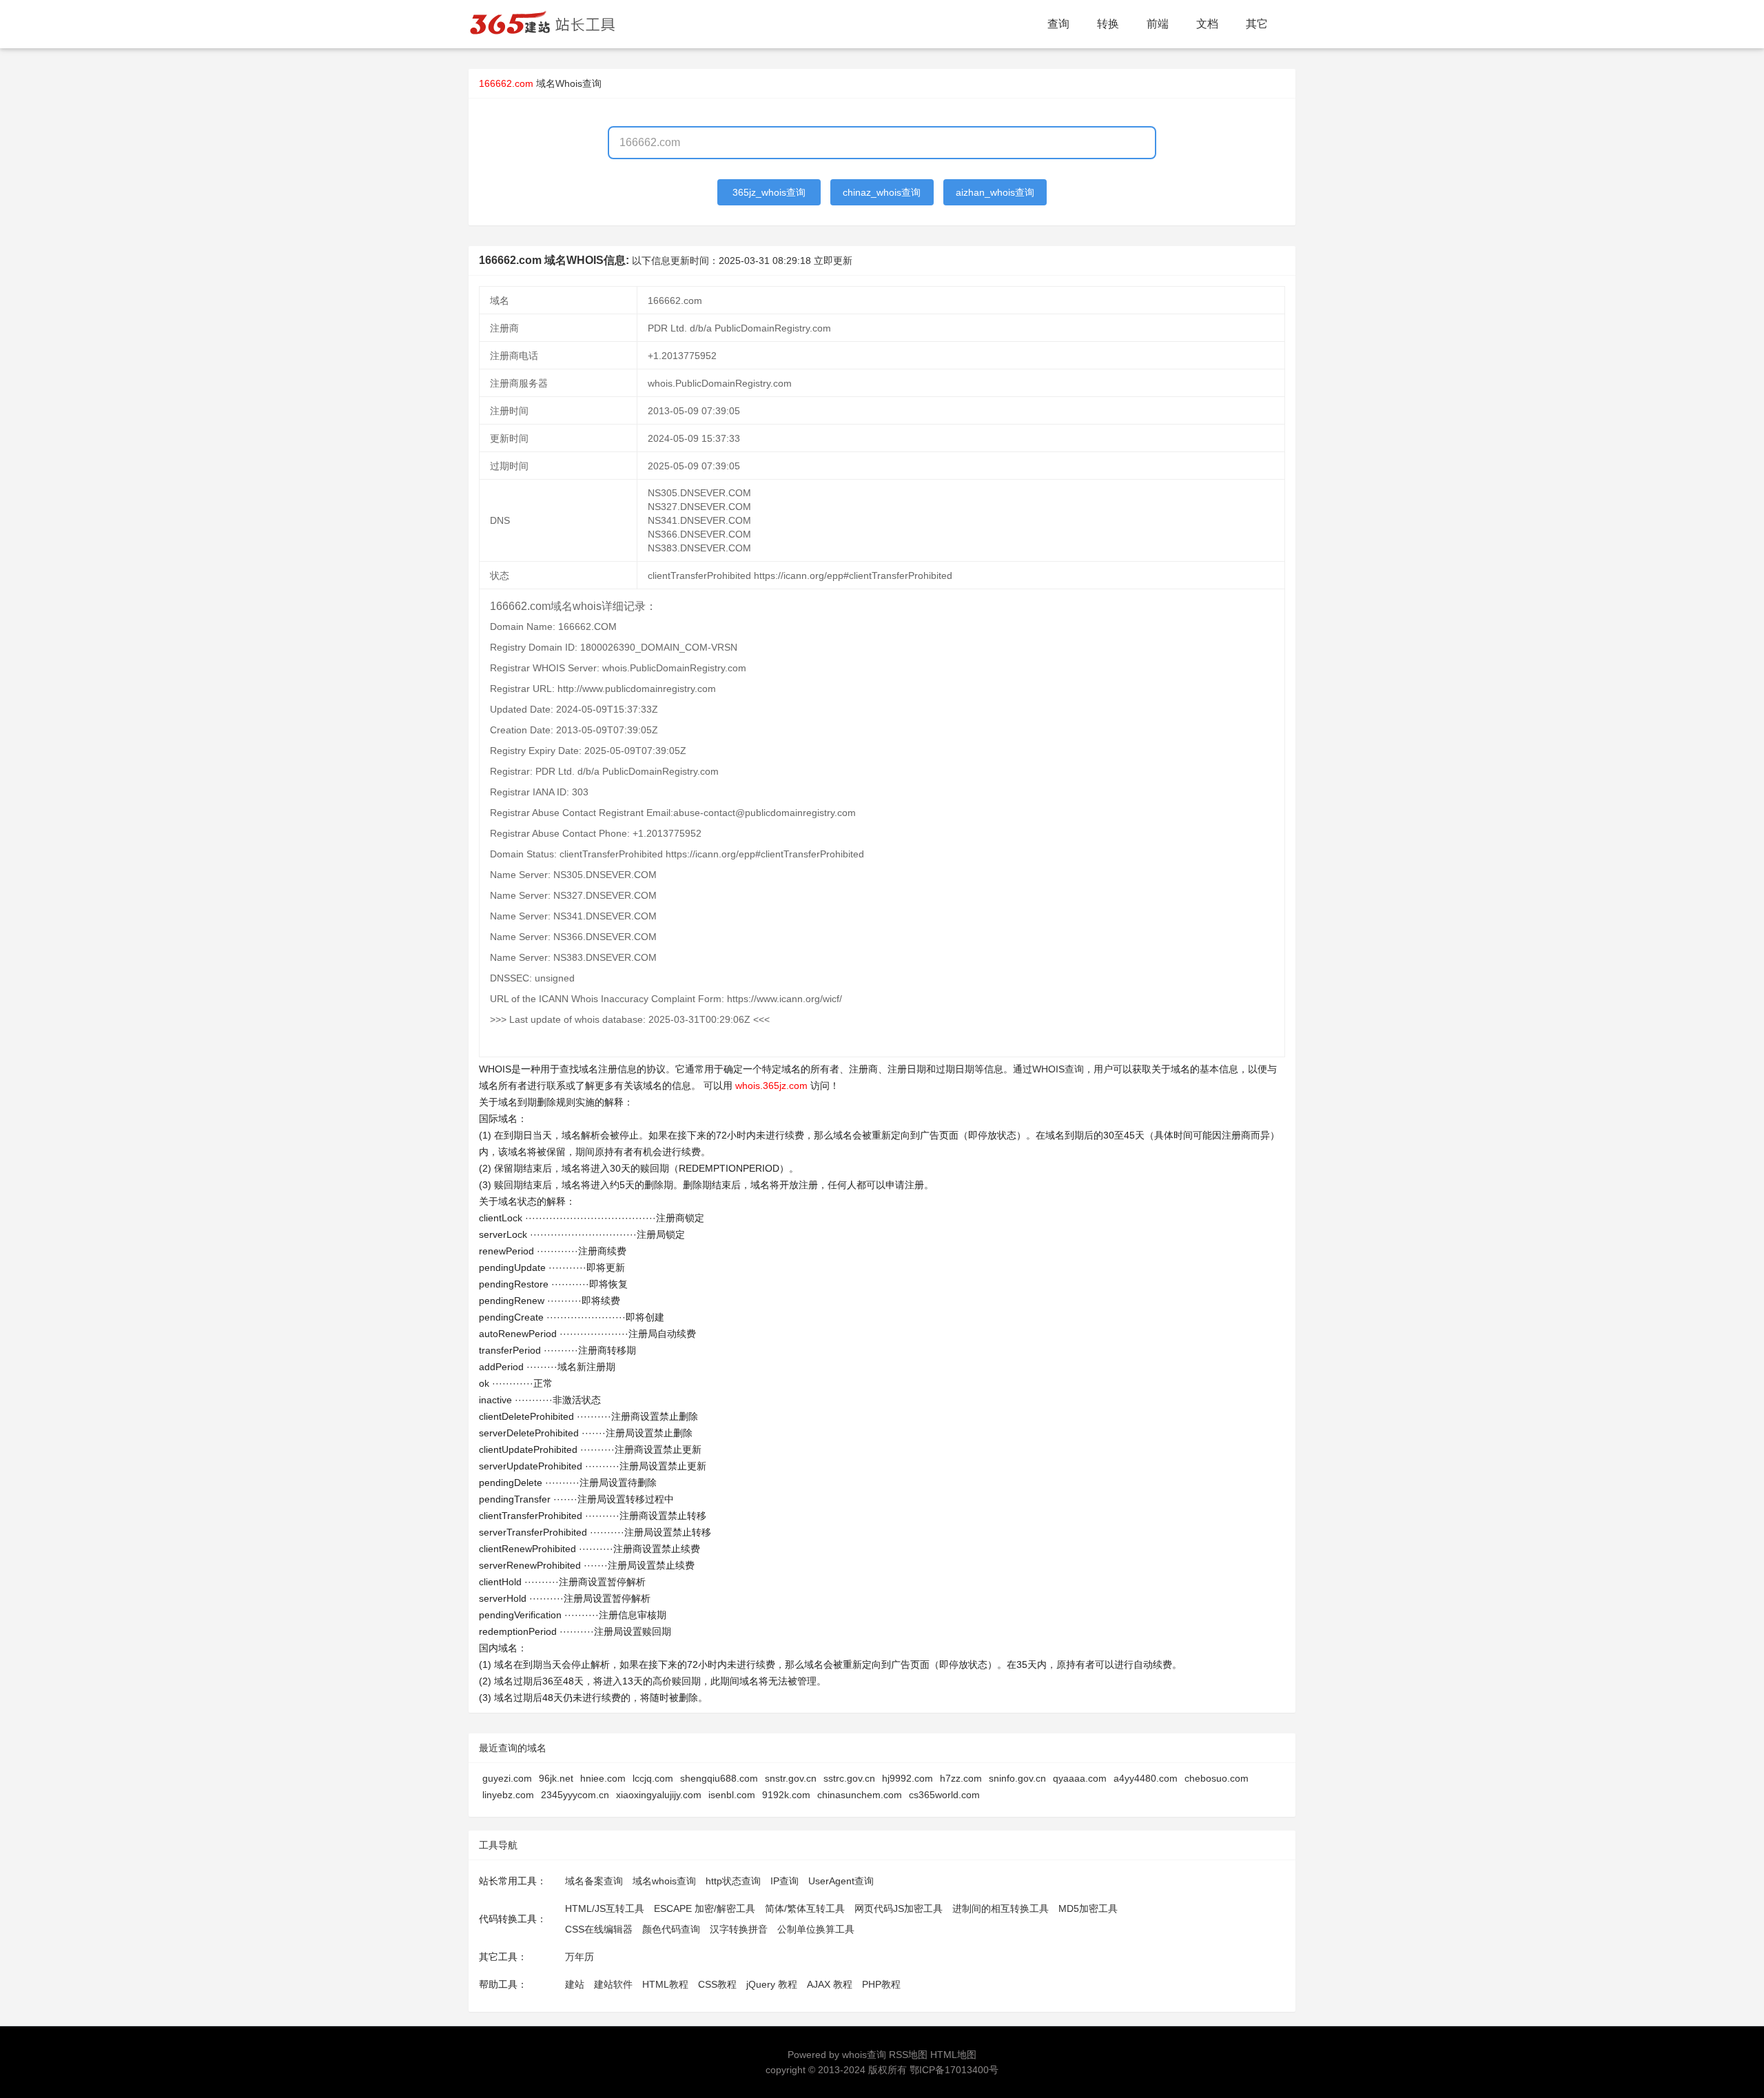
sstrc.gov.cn (849, 1778)
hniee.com (603, 1778)
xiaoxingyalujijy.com (659, 1795)
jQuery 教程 (772, 1984)
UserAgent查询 (841, 1881)
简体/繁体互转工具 (805, 1908)
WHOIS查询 (1058, 1069)
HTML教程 (665, 1984)
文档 (1207, 24)
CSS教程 (717, 1984)
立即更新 (833, 261)
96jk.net (556, 1778)
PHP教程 (881, 1984)
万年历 (580, 1957)
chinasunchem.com (860, 1795)
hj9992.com (907, 1778)
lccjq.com (653, 1778)
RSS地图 (908, 2055)
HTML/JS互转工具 (605, 1908)
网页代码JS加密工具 (899, 1908)
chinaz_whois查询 (882, 192)
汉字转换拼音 (739, 1929)
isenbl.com (732, 1795)
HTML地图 (953, 2055)
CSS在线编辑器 (599, 1929)
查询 (1058, 24)
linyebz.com (508, 1795)
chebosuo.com (1217, 1778)
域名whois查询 (664, 1881)
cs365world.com (944, 1795)
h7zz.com (961, 1778)
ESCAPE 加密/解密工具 (705, 1908)
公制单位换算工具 (816, 1929)
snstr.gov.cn (791, 1778)
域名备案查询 (594, 1881)
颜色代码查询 (671, 1929)
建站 (575, 1984)
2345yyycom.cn (575, 1795)
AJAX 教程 (830, 1984)
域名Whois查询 (569, 83)
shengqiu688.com (719, 1778)
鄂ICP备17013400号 (954, 2070)
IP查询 (784, 1881)
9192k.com (786, 1795)
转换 (1108, 24)
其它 (1257, 24)
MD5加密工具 (1088, 1908)
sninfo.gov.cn (1017, 1778)
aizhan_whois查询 (995, 192)
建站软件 (613, 1984)
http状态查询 (733, 1881)
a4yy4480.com (1146, 1778)
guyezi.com (507, 1778)
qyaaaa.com (1080, 1778)
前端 (1158, 24)
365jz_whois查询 (769, 192)
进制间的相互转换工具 (1001, 1908)
